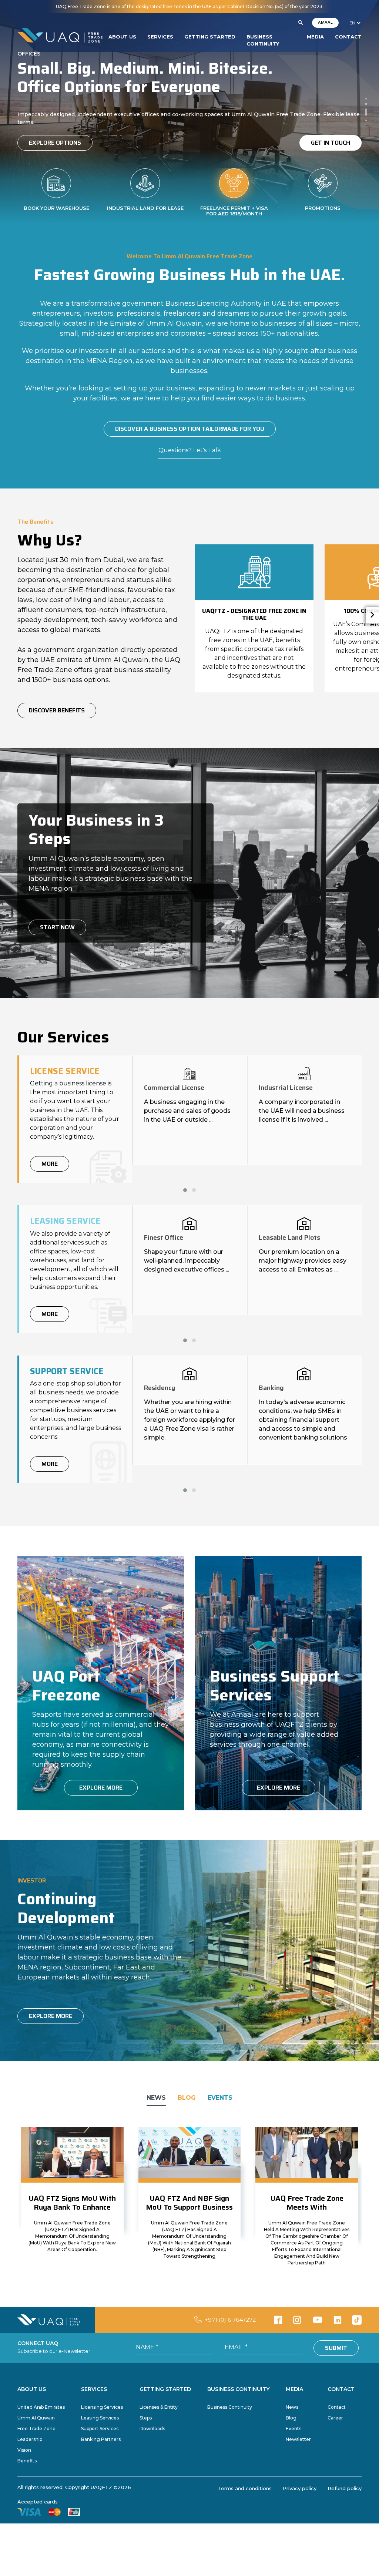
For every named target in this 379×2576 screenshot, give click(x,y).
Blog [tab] (187, 2098)
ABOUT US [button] (122, 37)
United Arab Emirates (41, 2407)
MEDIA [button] (315, 37)
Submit (336, 2348)
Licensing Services (102, 2407)
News (292, 2407)
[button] (301, 23)
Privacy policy (300, 2488)
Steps (146, 2418)
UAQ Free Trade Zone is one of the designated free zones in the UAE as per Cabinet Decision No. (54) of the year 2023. (190, 6)
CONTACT (348, 37)
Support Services (100, 2429)
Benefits (27, 2461)
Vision (24, 2450)
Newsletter (298, 2439)
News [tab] (156, 2098)
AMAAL (325, 22)
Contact (337, 2407)
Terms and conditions (245, 2488)
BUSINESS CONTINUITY (263, 40)
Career (335, 2418)
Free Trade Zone (36, 2429)
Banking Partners (101, 2439)
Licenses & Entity (159, 2407)
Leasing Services (100, 2418)
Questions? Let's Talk (190, 450)
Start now (57, 927)
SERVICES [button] (160, 37)
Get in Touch (331, 143)
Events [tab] (220, 2098)
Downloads (152, 2429)
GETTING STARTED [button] (210, 37)
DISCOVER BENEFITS (57, 710)
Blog (291, 2418)
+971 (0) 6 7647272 (230, 2320)
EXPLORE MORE (101, 1788)
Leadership (30, 2439)
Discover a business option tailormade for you (190, 429)
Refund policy (345, 2488)
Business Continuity (230, 2407)
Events (294, 2429)
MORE (50, 1164)
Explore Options (55, 143)
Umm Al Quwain (36, 2418)
